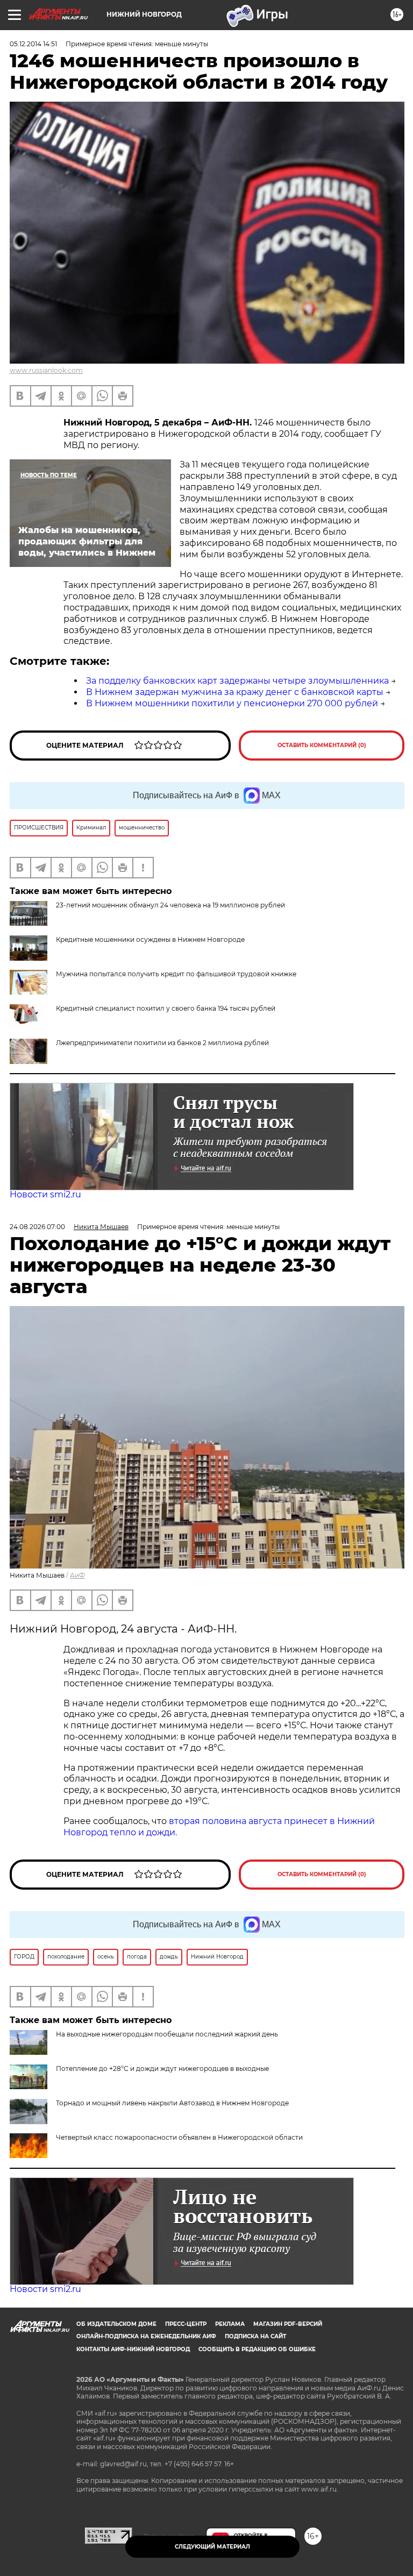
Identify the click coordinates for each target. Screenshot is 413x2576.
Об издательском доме (116, 2324)
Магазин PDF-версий (288, 2324)
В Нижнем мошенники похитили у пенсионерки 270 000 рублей (232, 703)
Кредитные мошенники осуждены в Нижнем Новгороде (150, 939)
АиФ (77, 1575)
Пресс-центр (186, 2324)
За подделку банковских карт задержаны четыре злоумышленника (237, 681)
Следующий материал (212, 2547)
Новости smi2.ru (45, 1194)
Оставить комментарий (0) (322, 745)
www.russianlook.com (46, 370)
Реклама (230, 2324)
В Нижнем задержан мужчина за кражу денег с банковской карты (235, 692)
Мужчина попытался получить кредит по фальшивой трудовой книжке (176, 974)
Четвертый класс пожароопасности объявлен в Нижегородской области (179, 2137)
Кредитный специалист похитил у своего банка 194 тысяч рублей (166, 1008)
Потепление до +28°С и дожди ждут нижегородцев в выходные (162, 2068)
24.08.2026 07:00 (37, 1227)
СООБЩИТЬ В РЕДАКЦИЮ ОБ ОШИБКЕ (257, 2349)
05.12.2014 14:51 (33, 44)
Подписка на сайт (255, 2336)
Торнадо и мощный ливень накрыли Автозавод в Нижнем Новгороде (172, 2103)
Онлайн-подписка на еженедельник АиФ (146, 2336)
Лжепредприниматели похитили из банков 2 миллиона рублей (162, 1043)
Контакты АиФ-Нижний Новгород (133, 2349)
